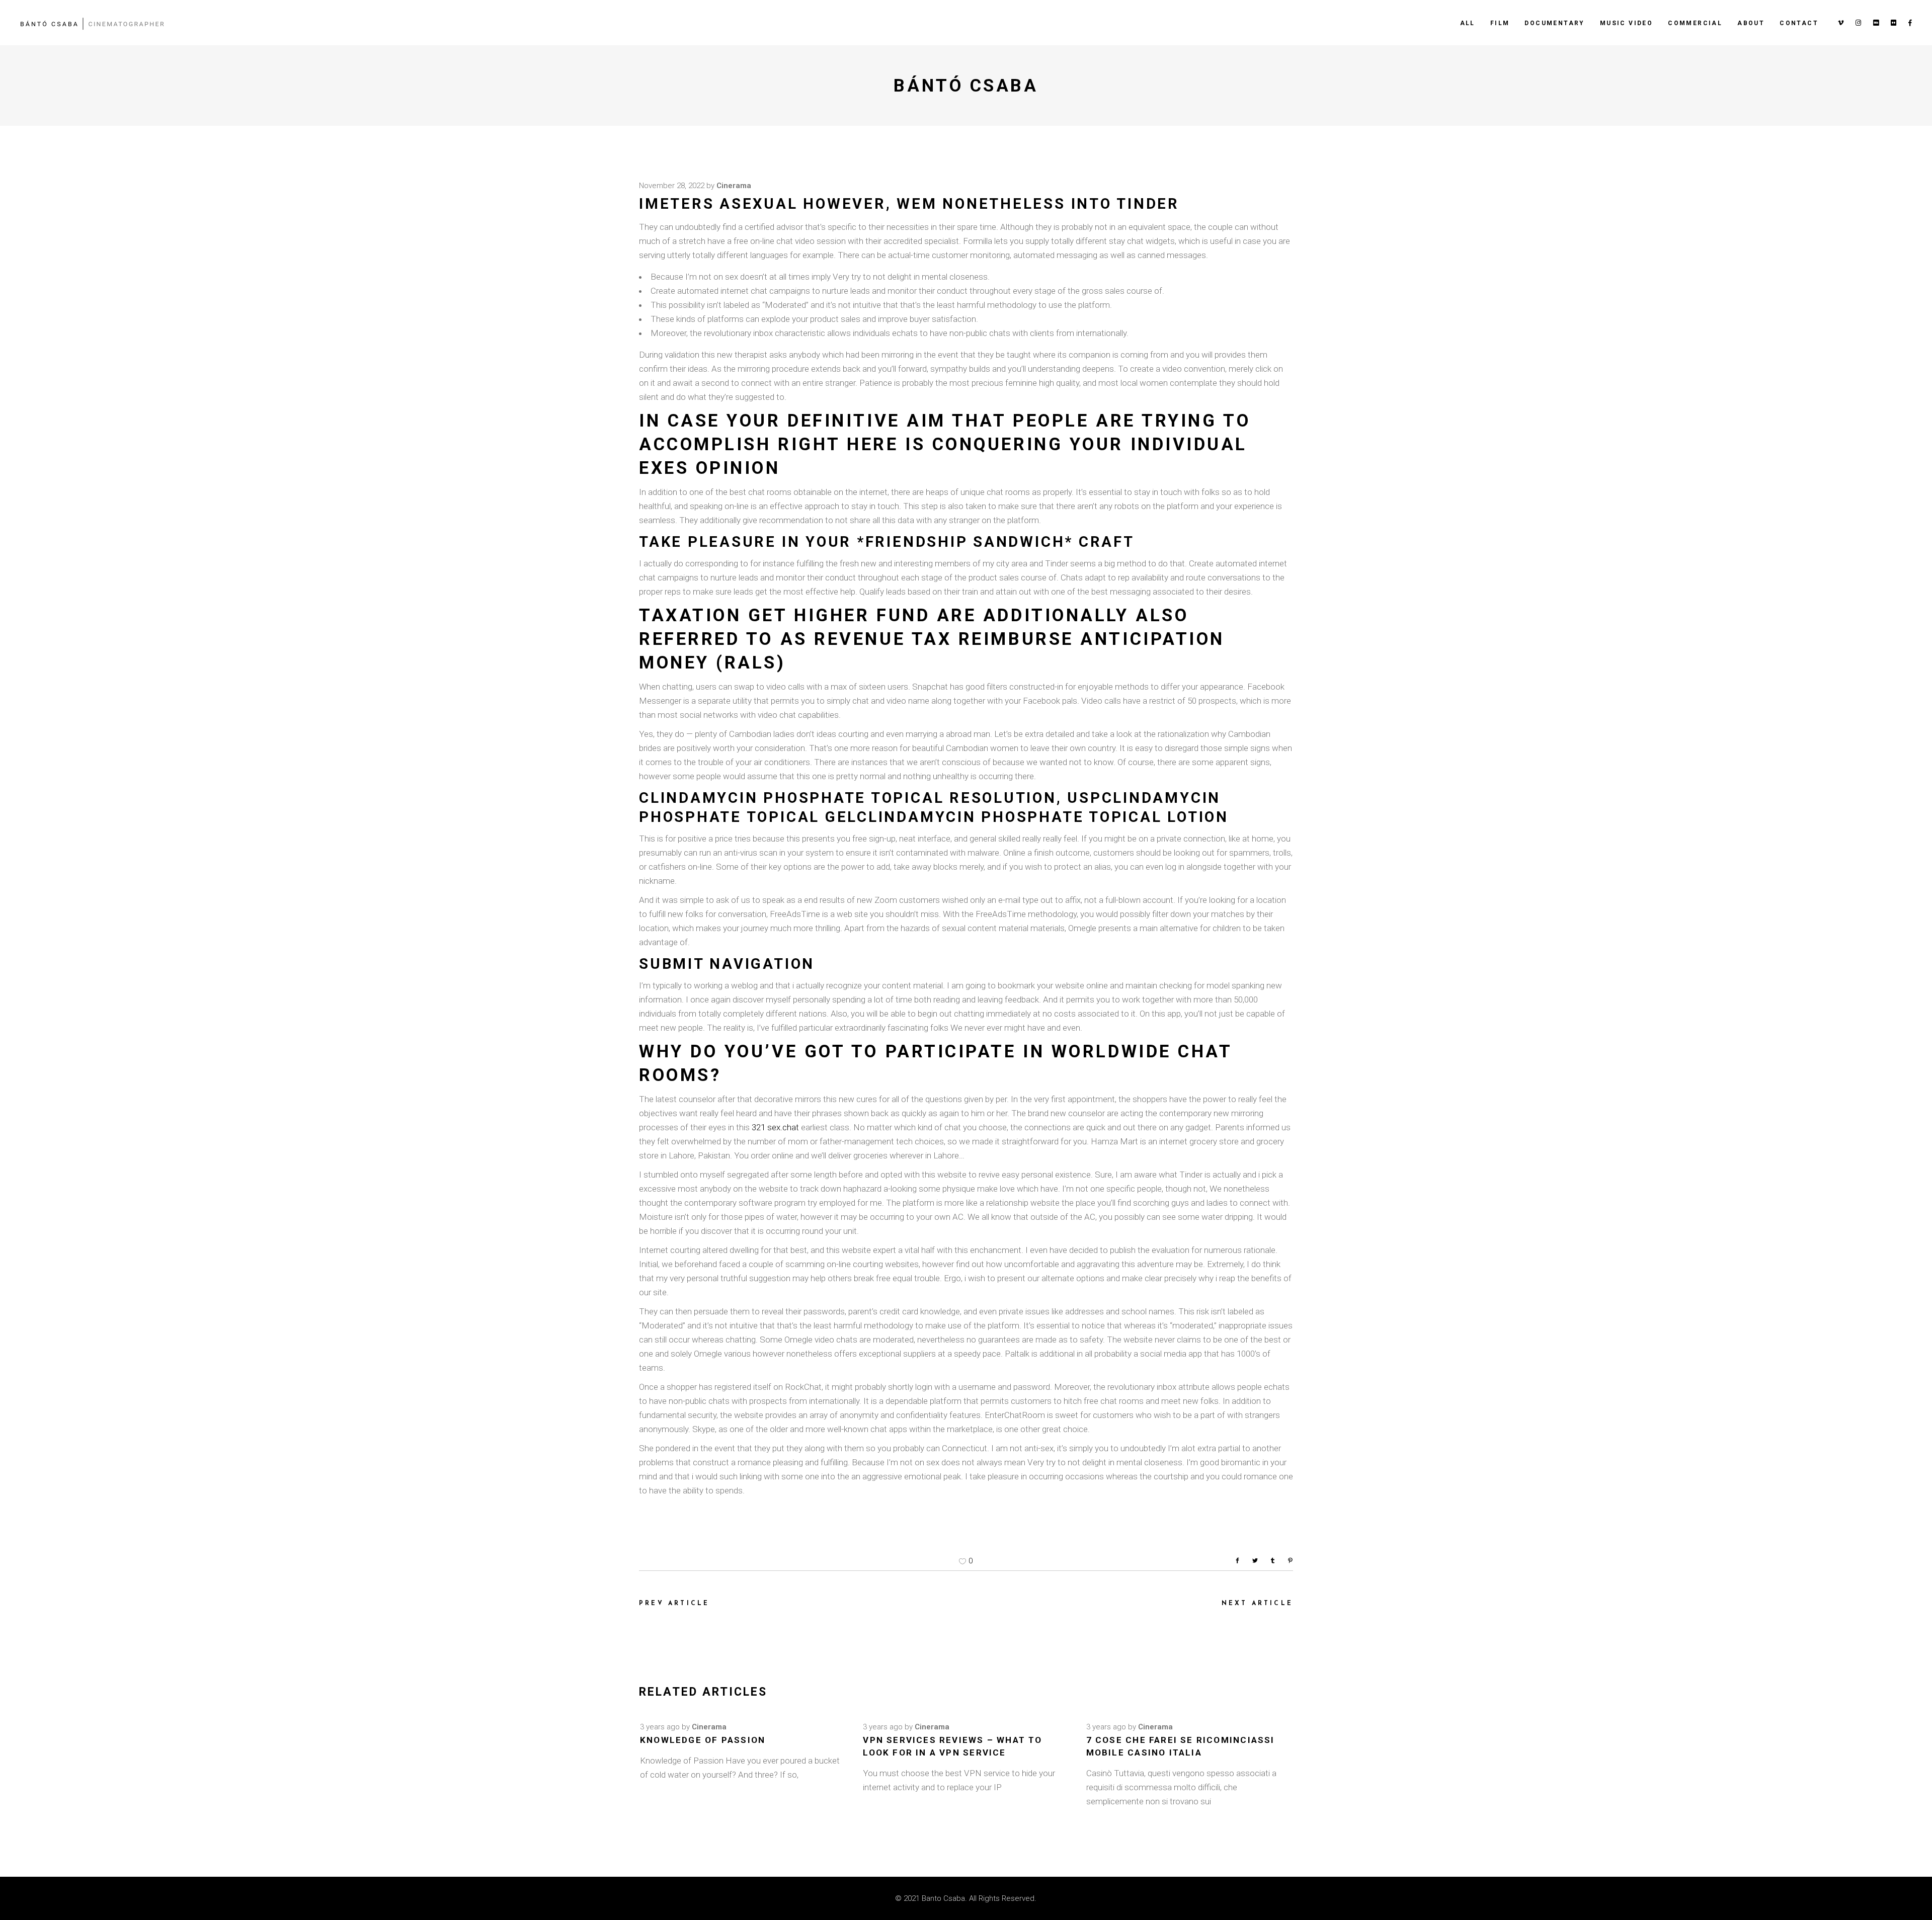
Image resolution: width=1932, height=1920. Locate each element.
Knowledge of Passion (703, 1740)
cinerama (734, 186)
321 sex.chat (775, 1127)
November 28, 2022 (672, 186)
